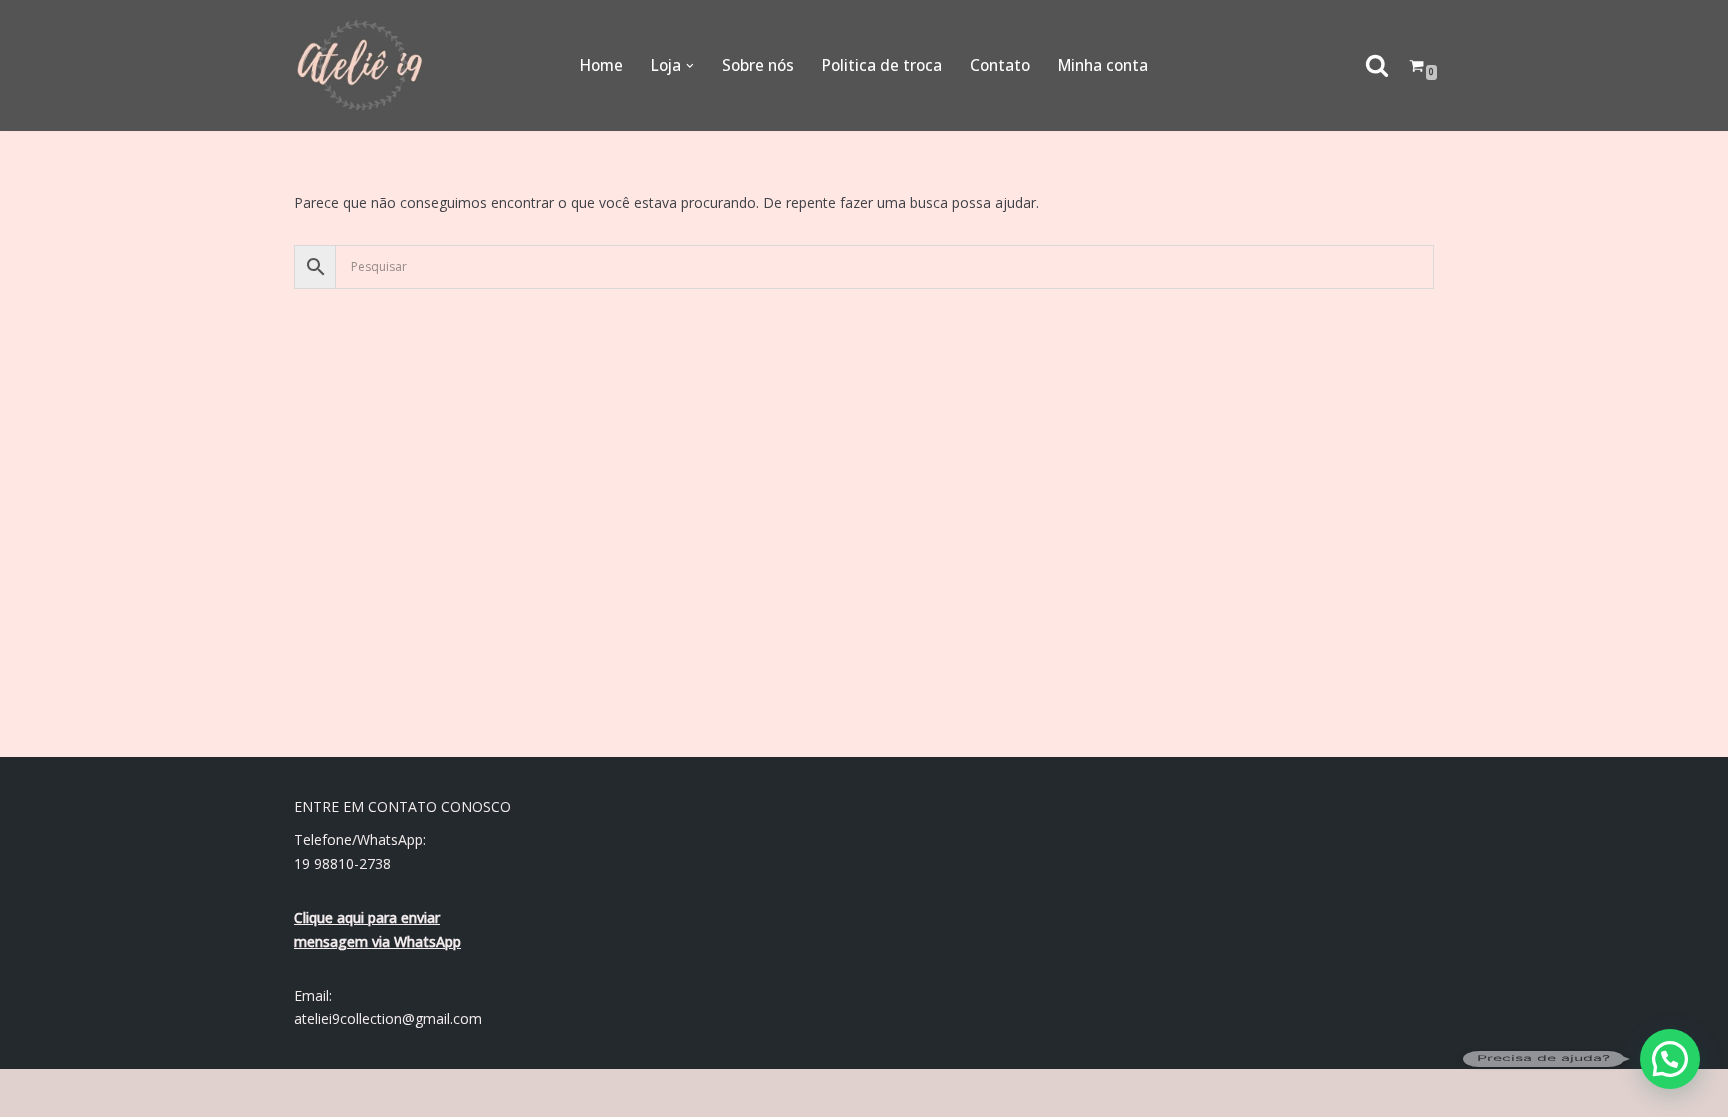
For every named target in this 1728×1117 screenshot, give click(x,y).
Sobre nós (758, 65)
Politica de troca (882, 65)
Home (601, 65)
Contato (1000, 65)
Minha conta (1103, 65)
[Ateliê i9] (360, 65)
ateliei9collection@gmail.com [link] (388, 1018)
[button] (690, 66)
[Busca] (1377, 65)
